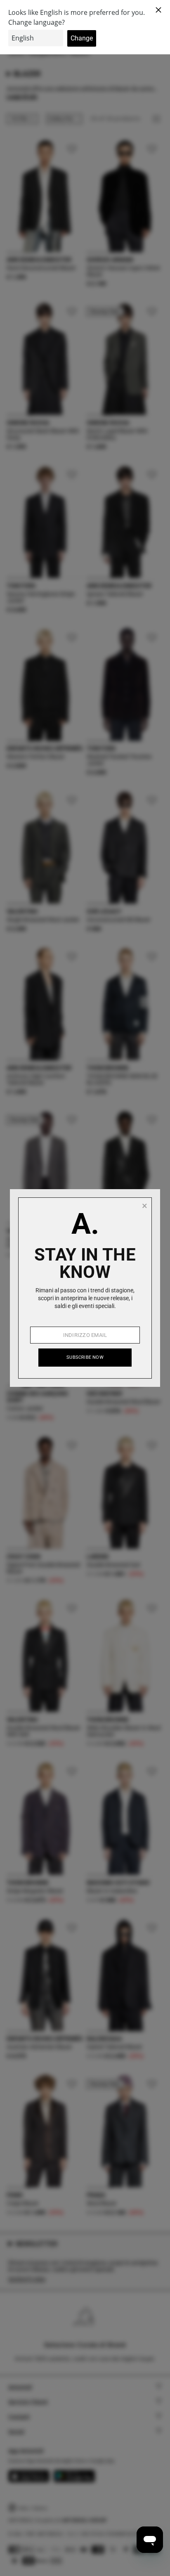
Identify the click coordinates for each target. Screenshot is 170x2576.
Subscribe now (85, 1357)
